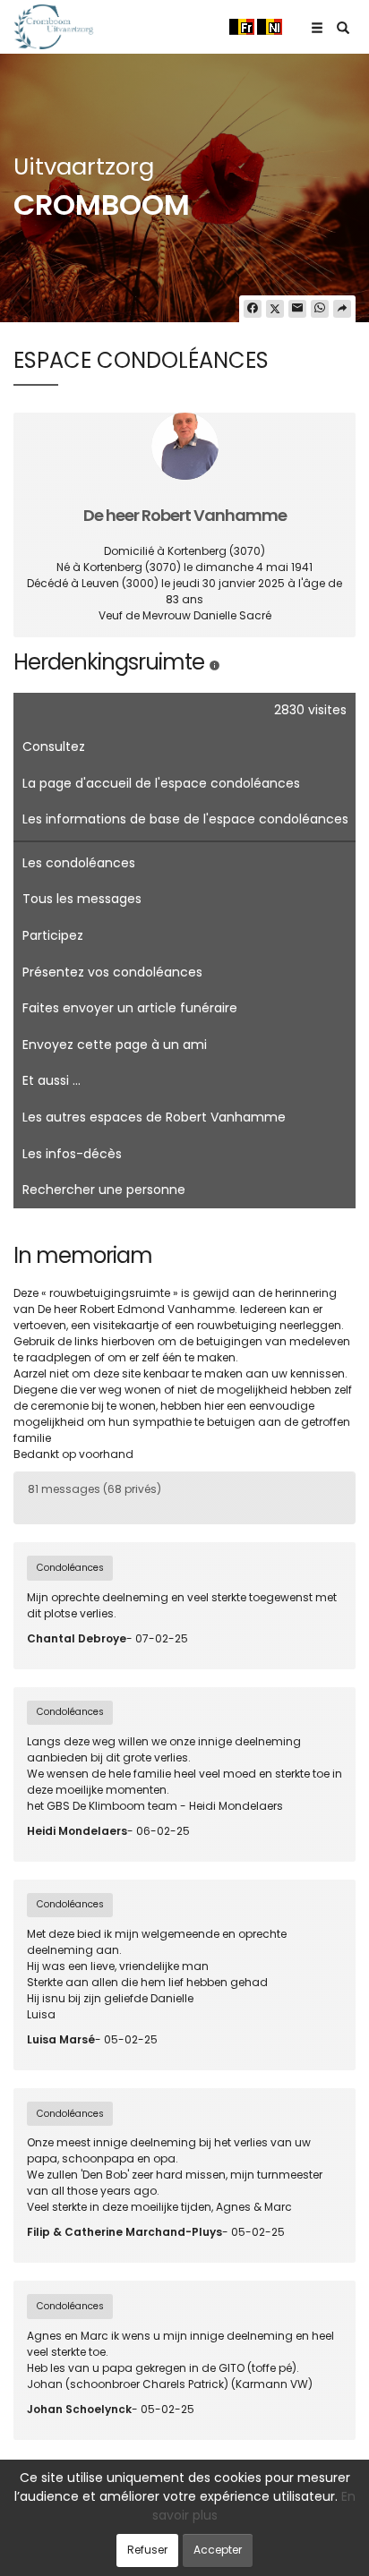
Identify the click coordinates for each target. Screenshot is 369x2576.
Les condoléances (79, 863)
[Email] (297, 309)
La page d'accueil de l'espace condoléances (161, 783)
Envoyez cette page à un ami (115, 1045)
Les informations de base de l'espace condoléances (185, 819)
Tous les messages (82, 899)
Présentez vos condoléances (112, 972)
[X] (275, 309)
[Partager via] (342, 309)
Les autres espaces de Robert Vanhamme (154, 1117)
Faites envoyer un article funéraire (130, 1008)
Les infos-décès (72, 1154)
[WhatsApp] (320, 309)
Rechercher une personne (104, 1190)
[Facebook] (253, 309)
